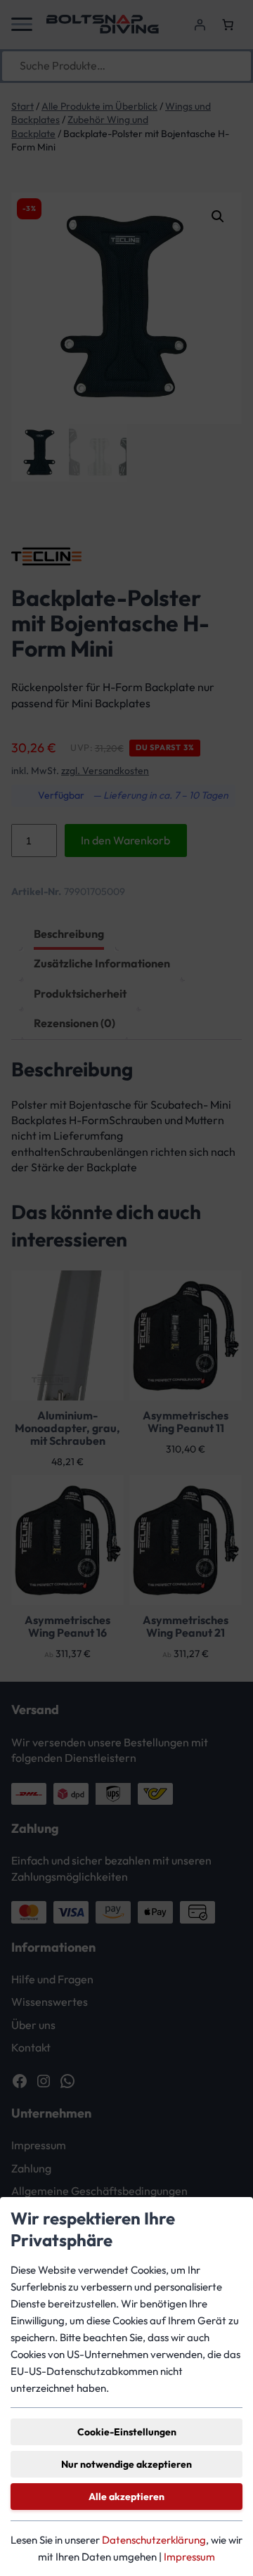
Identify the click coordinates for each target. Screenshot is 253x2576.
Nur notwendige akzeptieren (126, 2464)
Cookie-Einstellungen (127, 2432)
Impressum (189, 2557)
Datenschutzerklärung (154, 2540)
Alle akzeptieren (126, 2497)
